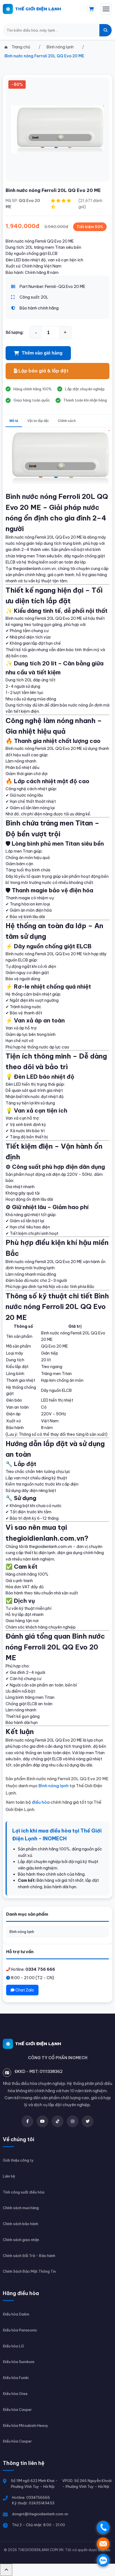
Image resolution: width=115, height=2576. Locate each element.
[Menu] (106, 9)
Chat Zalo (24, 1990)
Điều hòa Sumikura (19, 2362)
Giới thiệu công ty (18, 2160)
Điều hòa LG (13, 2346)
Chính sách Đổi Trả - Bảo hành (29, 2256)
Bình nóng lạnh (22, 1932)
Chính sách (67, 421)
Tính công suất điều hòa (24, 2192)
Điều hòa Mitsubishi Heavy (26, 2425)
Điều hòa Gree (15, 2394)
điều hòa (41, 1802)
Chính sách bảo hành (21, 2224)
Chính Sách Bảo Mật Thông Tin (29, 2271)
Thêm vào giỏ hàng (42, 353)
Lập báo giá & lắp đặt (43, 371)
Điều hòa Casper (17, 2410)
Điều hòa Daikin (16, 2314)
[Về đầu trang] (6, 2570)
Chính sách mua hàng (21, 2208)
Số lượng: (15, 332)
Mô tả (14, 421)
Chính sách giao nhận (21, 2240)
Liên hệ (9, 2176)
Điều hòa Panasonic (20, 2330)
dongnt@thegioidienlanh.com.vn (40, 2514)
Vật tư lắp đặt (38, 421)
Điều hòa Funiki (16, 2378)
